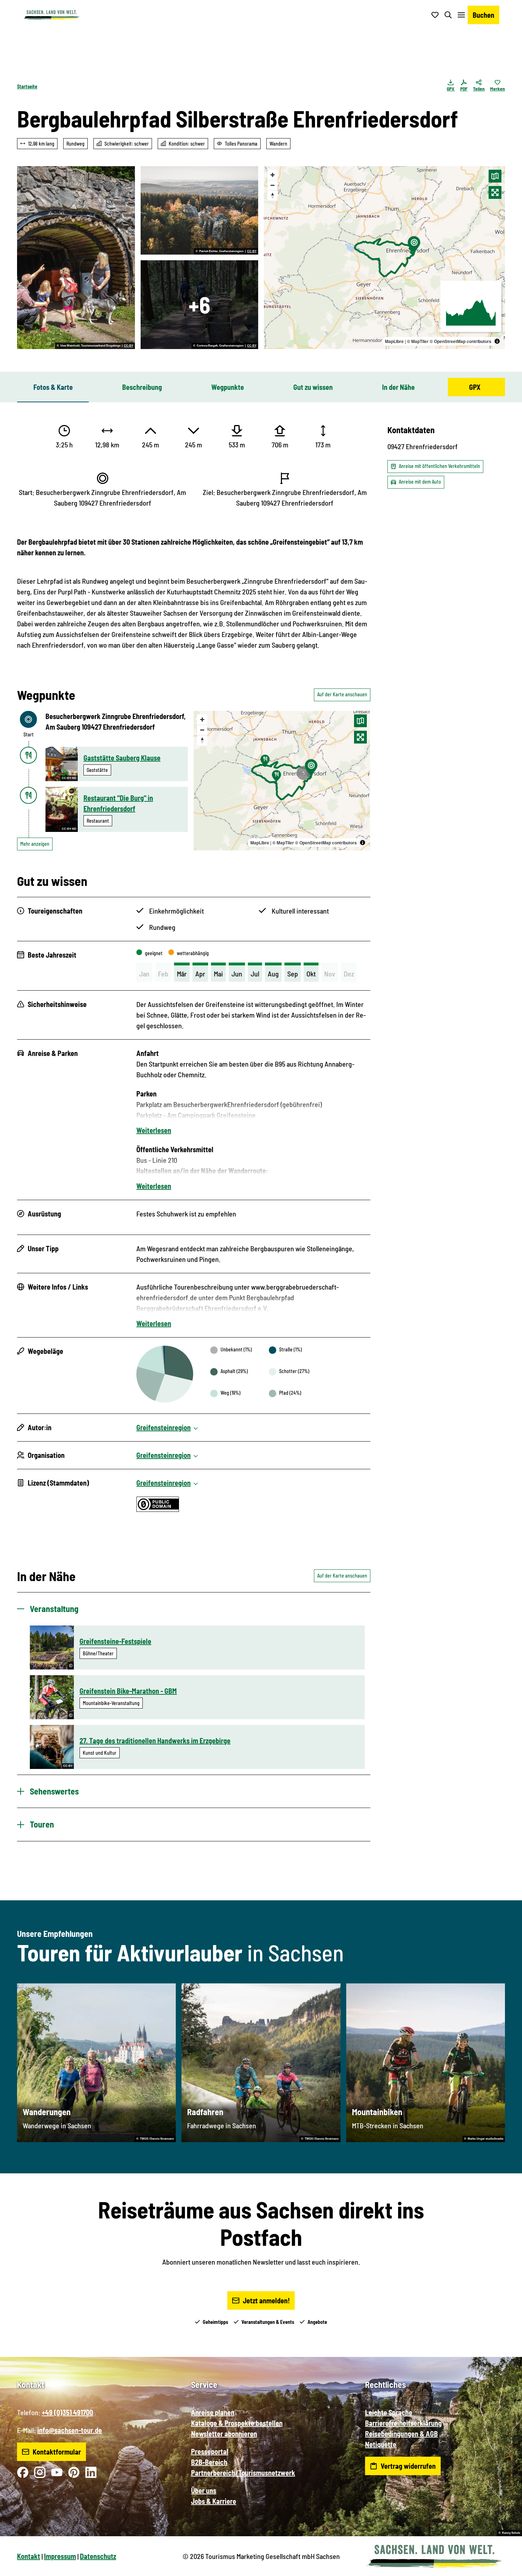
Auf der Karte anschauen (342, 694)
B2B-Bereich (209, 2462)
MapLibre (394, 341)
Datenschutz (98, 2556)
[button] (505, 2567)
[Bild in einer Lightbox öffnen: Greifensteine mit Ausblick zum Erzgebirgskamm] (200, 211)
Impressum (60, 2556)
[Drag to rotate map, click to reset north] (273, 195)
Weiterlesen (154, 1130)
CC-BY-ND (69, 778)
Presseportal (210, 2451)
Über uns (204, 2490)
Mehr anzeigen (35, 844)
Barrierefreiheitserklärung (403, 2423)
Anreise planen (213, 2412)
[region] (384, 258)
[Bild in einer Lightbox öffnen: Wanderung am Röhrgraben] (200, 305)
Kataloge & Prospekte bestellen (237, 2423)
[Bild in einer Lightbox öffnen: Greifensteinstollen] (76, 258)
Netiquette (381, 2444)
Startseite (27, 86)
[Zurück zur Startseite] (51, 15)
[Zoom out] (273, 185)
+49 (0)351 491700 (67, 2412)
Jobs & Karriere (214, 2501)
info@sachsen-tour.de (70, 2430)
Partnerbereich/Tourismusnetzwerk (243, 2473)
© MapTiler (418, 341)
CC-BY (129, 346)
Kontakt (29, 2556)
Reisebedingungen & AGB (401, 2434)
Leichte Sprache (389, 2412)
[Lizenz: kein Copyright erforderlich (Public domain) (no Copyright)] (158, 1509)
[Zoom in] (273, 175)
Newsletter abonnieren (224, 2434)
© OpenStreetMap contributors (461, 341)
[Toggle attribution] (497, 341)
